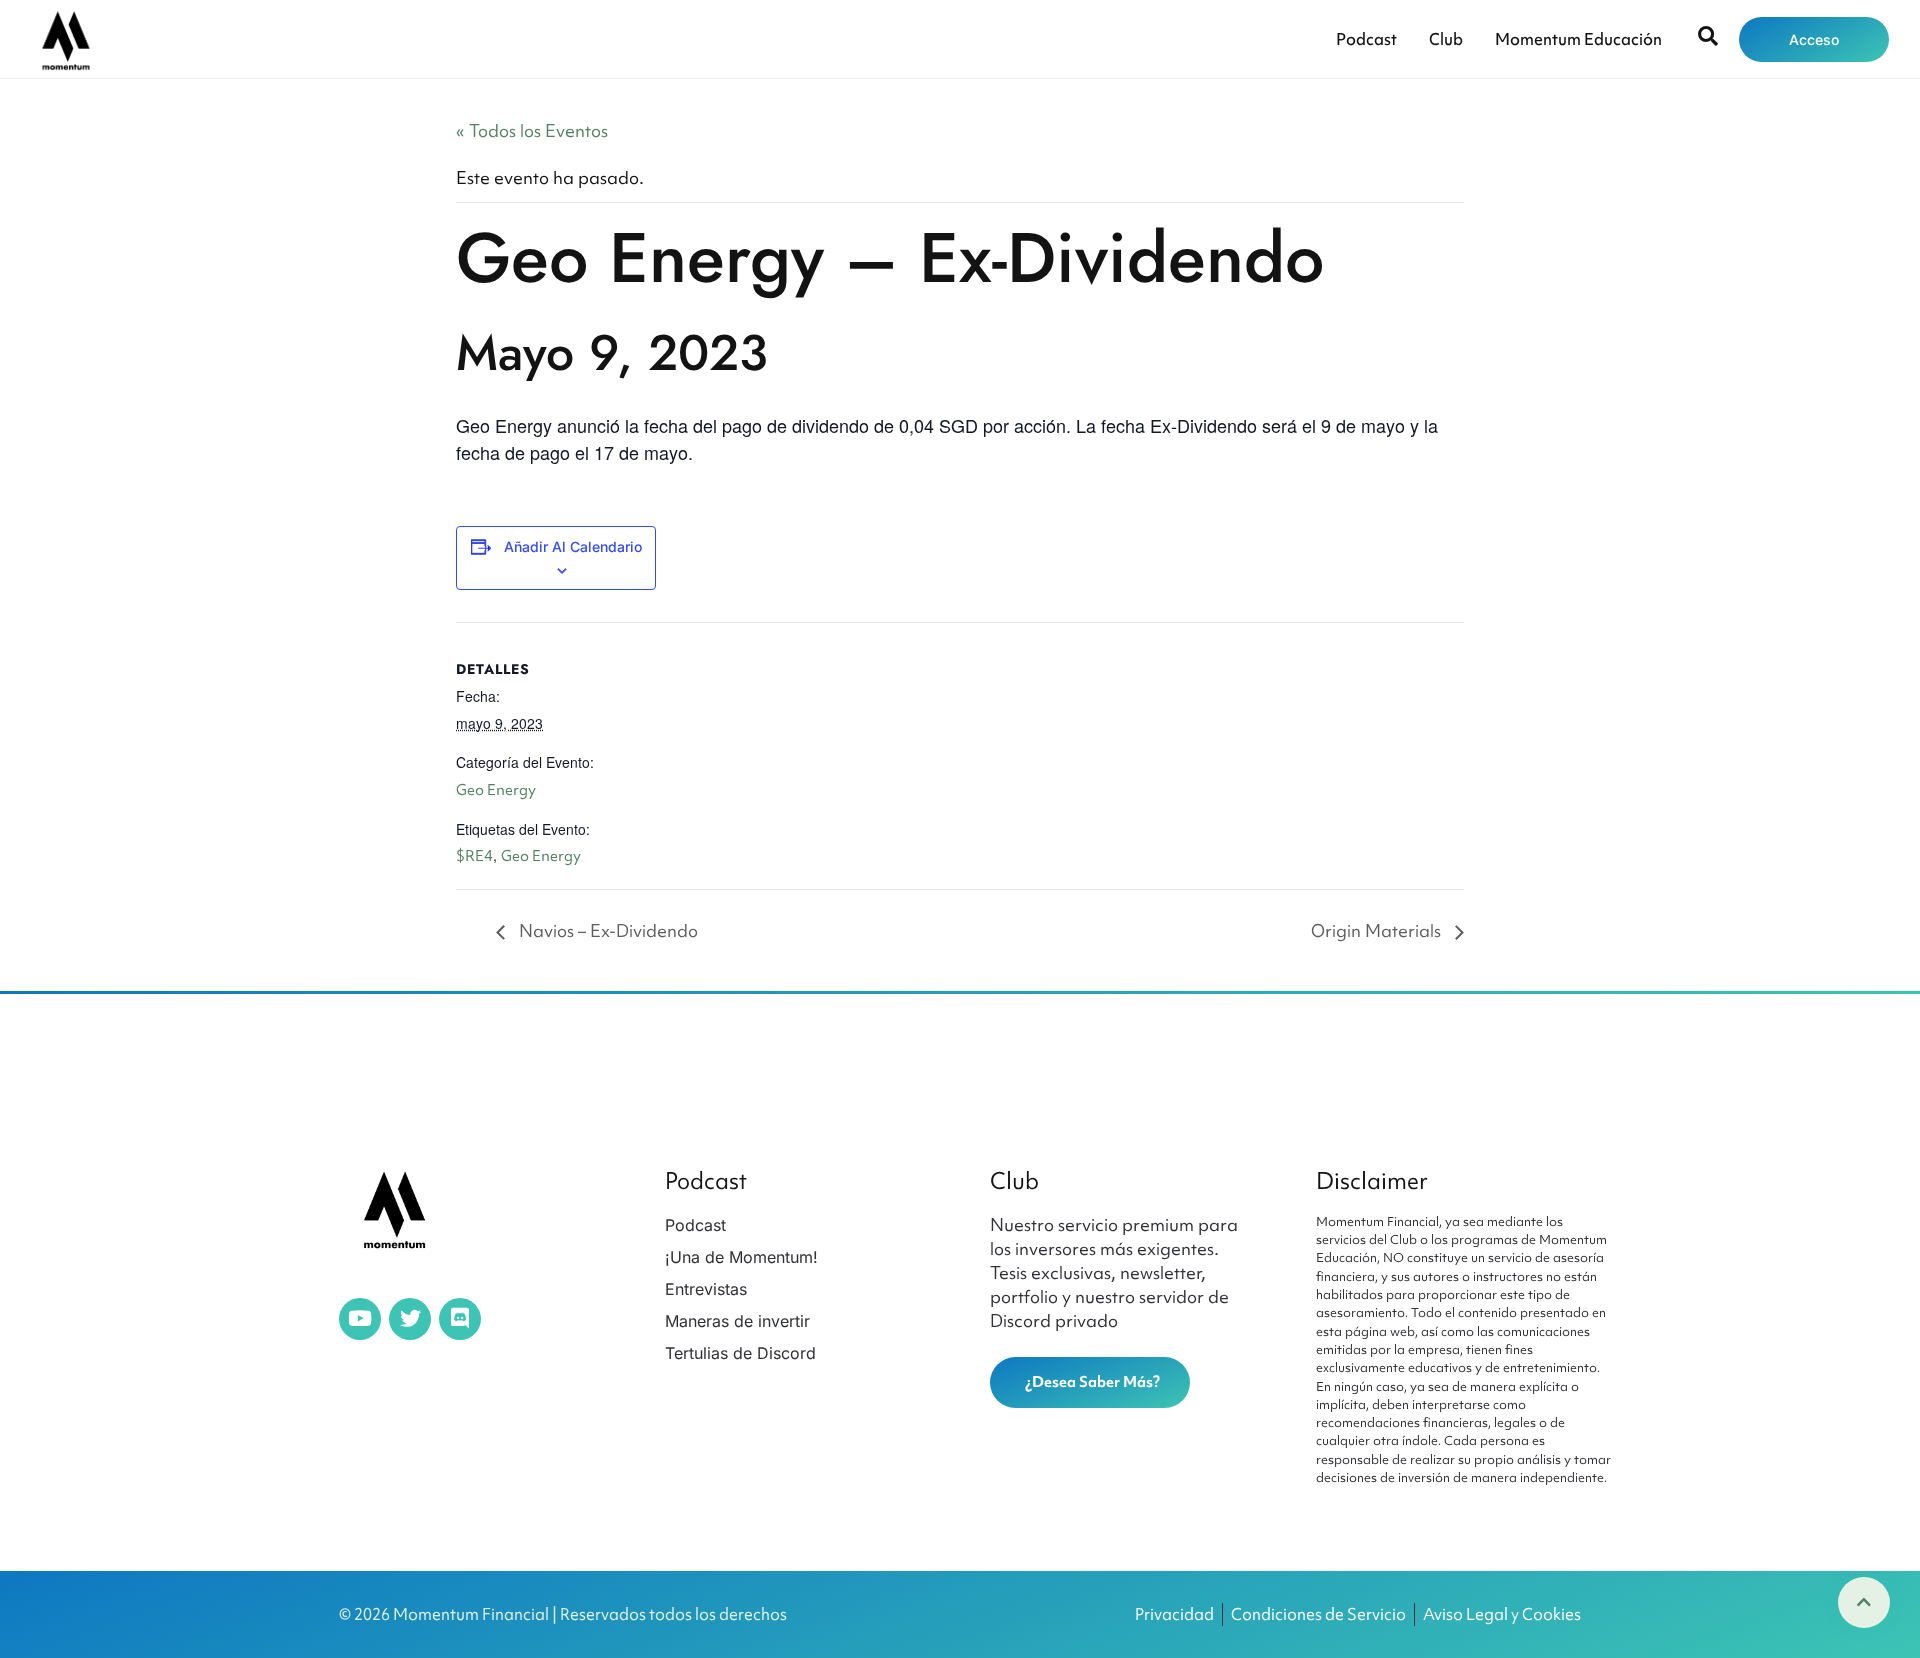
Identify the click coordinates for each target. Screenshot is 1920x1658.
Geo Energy (496, 790)
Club (1446, 39)
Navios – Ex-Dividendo (606, 930)
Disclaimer (1372, 1181)
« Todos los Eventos (532, 130)
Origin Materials (1378, 930)
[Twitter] (410, 1319)
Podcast (1366, 39)
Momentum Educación (1578, 39)
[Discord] (460, 1319)
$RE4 (474, 856)
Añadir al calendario (573, 546)
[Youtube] (360, 1319)
